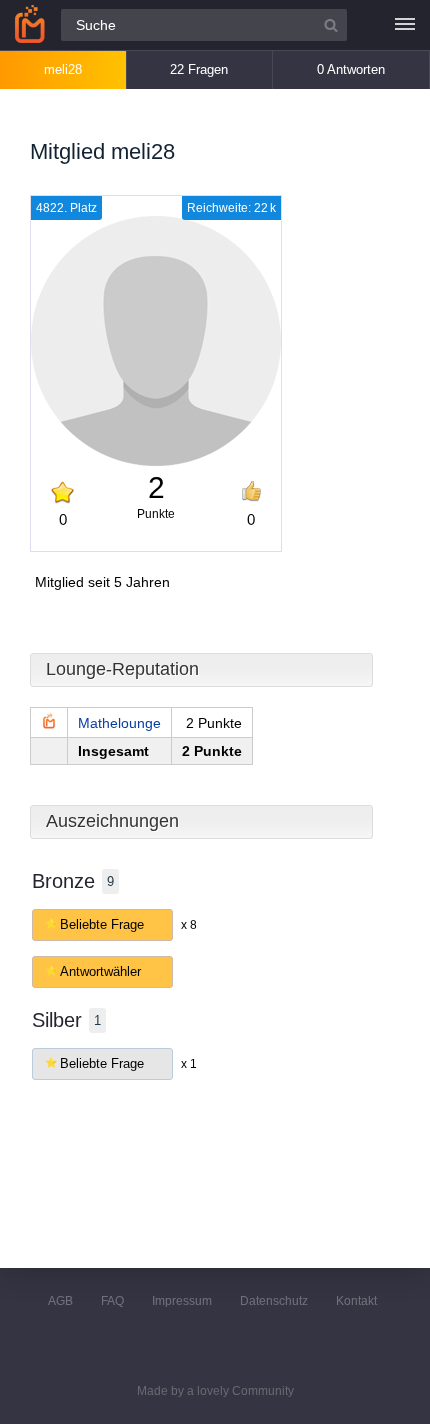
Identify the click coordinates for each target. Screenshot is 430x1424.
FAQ (112, 1301)
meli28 (63, 69)
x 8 (189, 925)
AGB (60, 1301)
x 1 (189, 1064)
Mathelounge (119, 723)
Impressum (182, 1301)
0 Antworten (351, 69)
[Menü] (405, 25)
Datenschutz (274, 1301)
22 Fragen (199, 69)
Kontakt (356, 1301)
